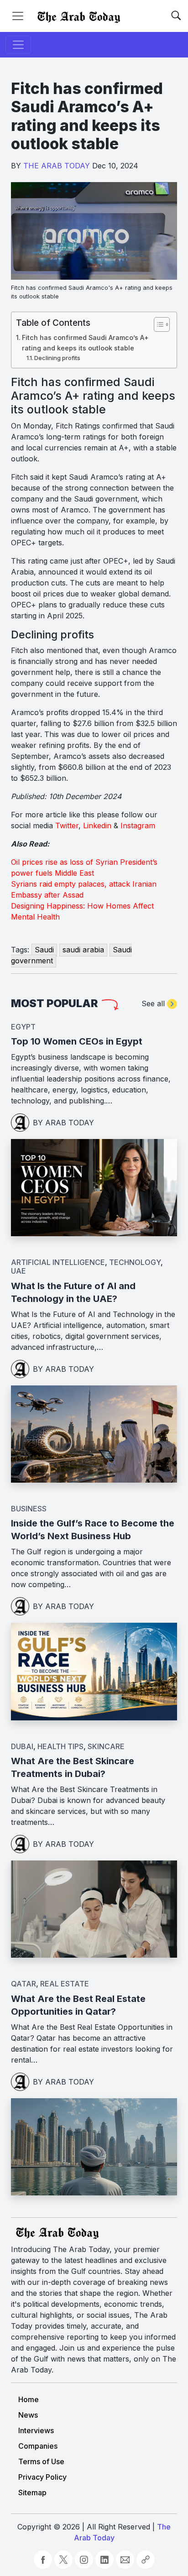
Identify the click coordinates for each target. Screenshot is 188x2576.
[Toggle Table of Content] (157, 324)
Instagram (138, 826)
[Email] (125, 2560)
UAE (18, 1271)
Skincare (106, 1746)
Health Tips (60, 1746)
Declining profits (57, 358)
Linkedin (97, 826)
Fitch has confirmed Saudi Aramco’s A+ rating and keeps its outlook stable (85, 343)
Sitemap (32, 2492)
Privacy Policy (42, 2477)
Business (29, 1509)
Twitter (67, 826)
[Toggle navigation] (18, 16)
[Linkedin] (104, 2560)
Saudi (44, 950)
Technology (135, 1262)
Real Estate (65, 1984)
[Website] (146, 2560)
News (28, 2415)
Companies (38, 2446)
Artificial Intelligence (58, 1262)
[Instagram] (84, 2560)
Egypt (23, 1027)
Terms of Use (41, 2461)
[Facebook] (43, 2560)
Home (29, 2399)
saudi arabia (83, 950)
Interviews (36, 2430)
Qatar (23, 1984)
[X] (63, 2560)
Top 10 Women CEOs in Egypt (77, 1041)
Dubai (22, 1746)
